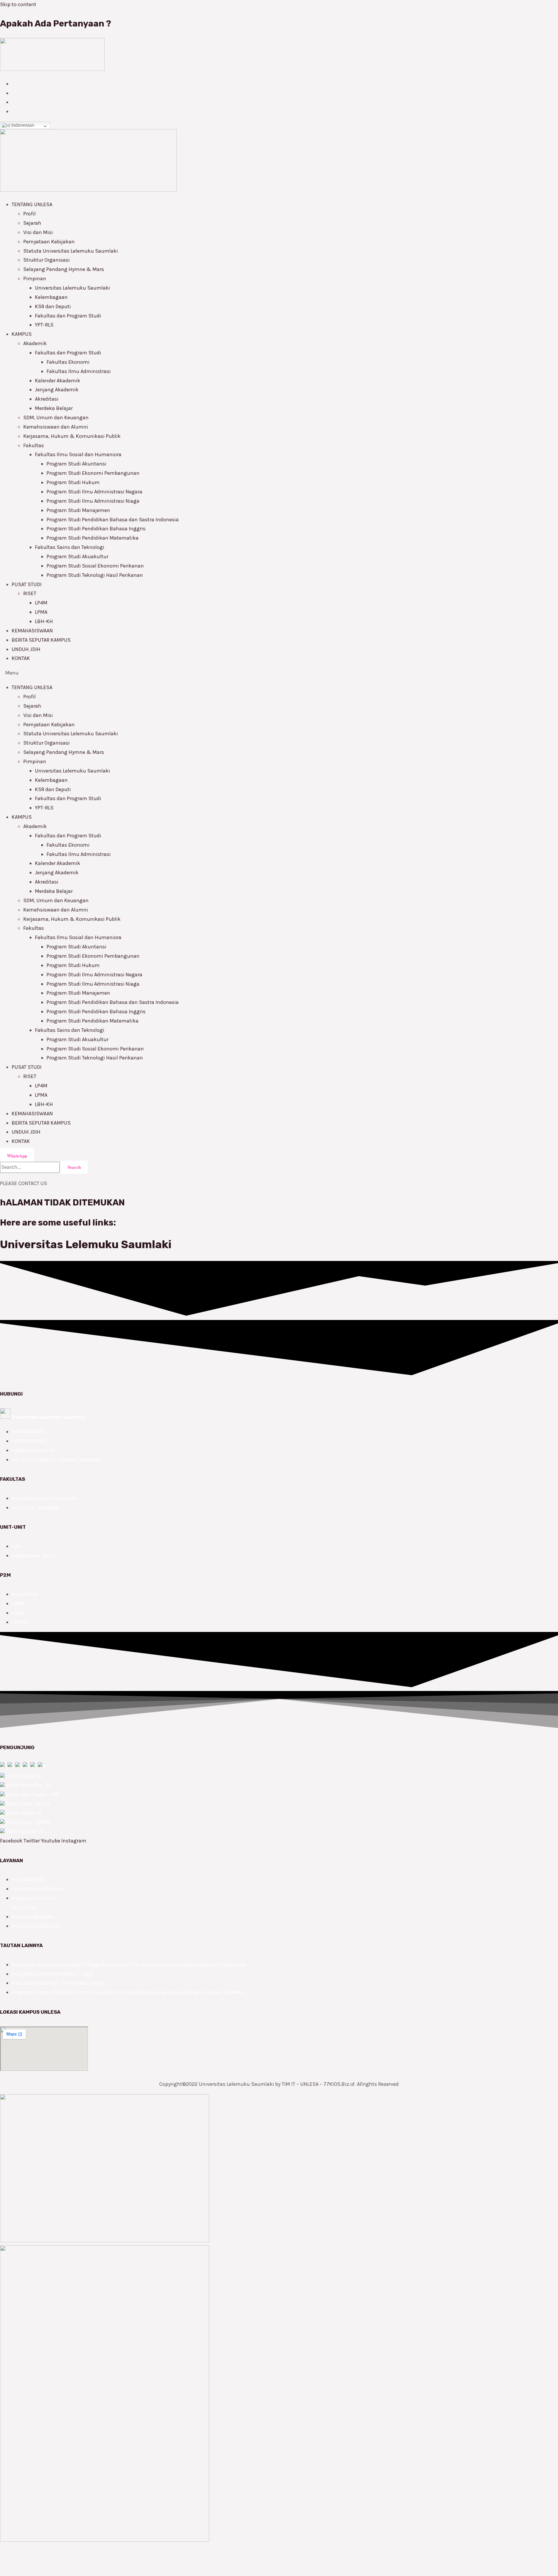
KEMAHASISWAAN (32, 631)
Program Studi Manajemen (78, 510)
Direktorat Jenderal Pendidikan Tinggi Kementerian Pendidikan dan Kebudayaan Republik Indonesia (129, 1965)
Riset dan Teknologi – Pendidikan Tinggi (58, 1983)
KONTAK (21, 658)
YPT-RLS (44, 325)
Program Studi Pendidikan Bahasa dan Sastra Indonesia (113, 520)
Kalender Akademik (58, 381)
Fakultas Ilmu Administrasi (79, 371)
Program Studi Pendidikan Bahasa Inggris (96, 529)
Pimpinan (35, 279)
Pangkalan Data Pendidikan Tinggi (52, 1974)
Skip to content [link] (18, 4)
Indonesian (22, 125)
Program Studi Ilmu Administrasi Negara (94, 492)
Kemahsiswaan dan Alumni (56, 427)
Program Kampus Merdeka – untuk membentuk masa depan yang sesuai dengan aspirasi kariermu (128, 1992)
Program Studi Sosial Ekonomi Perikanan (95, 566)
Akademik (35, 343)
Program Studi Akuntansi (76, 464)
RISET (30, 593)
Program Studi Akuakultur (77, 556)
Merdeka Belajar (54, 408)
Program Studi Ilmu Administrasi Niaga (93, 501)
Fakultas (34, 445)
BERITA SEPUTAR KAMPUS (41, 640)
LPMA (41, 612)
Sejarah (32, 223)
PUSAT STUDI (27, 584)
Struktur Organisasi (46, 260)
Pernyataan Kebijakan (49, 242)
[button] (279, 673)
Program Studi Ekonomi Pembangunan (93, 473)
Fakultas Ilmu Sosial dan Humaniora (78, 454)
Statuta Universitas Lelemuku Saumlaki (71, 251)
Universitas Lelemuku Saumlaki (73, 288)
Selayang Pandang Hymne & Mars (64, 269)
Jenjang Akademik (57, 390)
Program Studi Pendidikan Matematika (93, 538)
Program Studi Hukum (73, 482)
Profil (29, 214)
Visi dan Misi (38, 232)
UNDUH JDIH (26, 649)
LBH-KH (44, 621)
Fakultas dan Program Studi (68, 316)
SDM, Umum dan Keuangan (56, 418)
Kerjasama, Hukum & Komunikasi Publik (72, 436)
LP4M (41, 603)
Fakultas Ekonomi (68, 362)
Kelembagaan (51, 297)
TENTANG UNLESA (32, 204)
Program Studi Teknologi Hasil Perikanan (95, 575)
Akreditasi (47, 399)
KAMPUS (22, 334)
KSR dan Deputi (53, 306)
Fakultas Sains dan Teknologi (70, 547)
